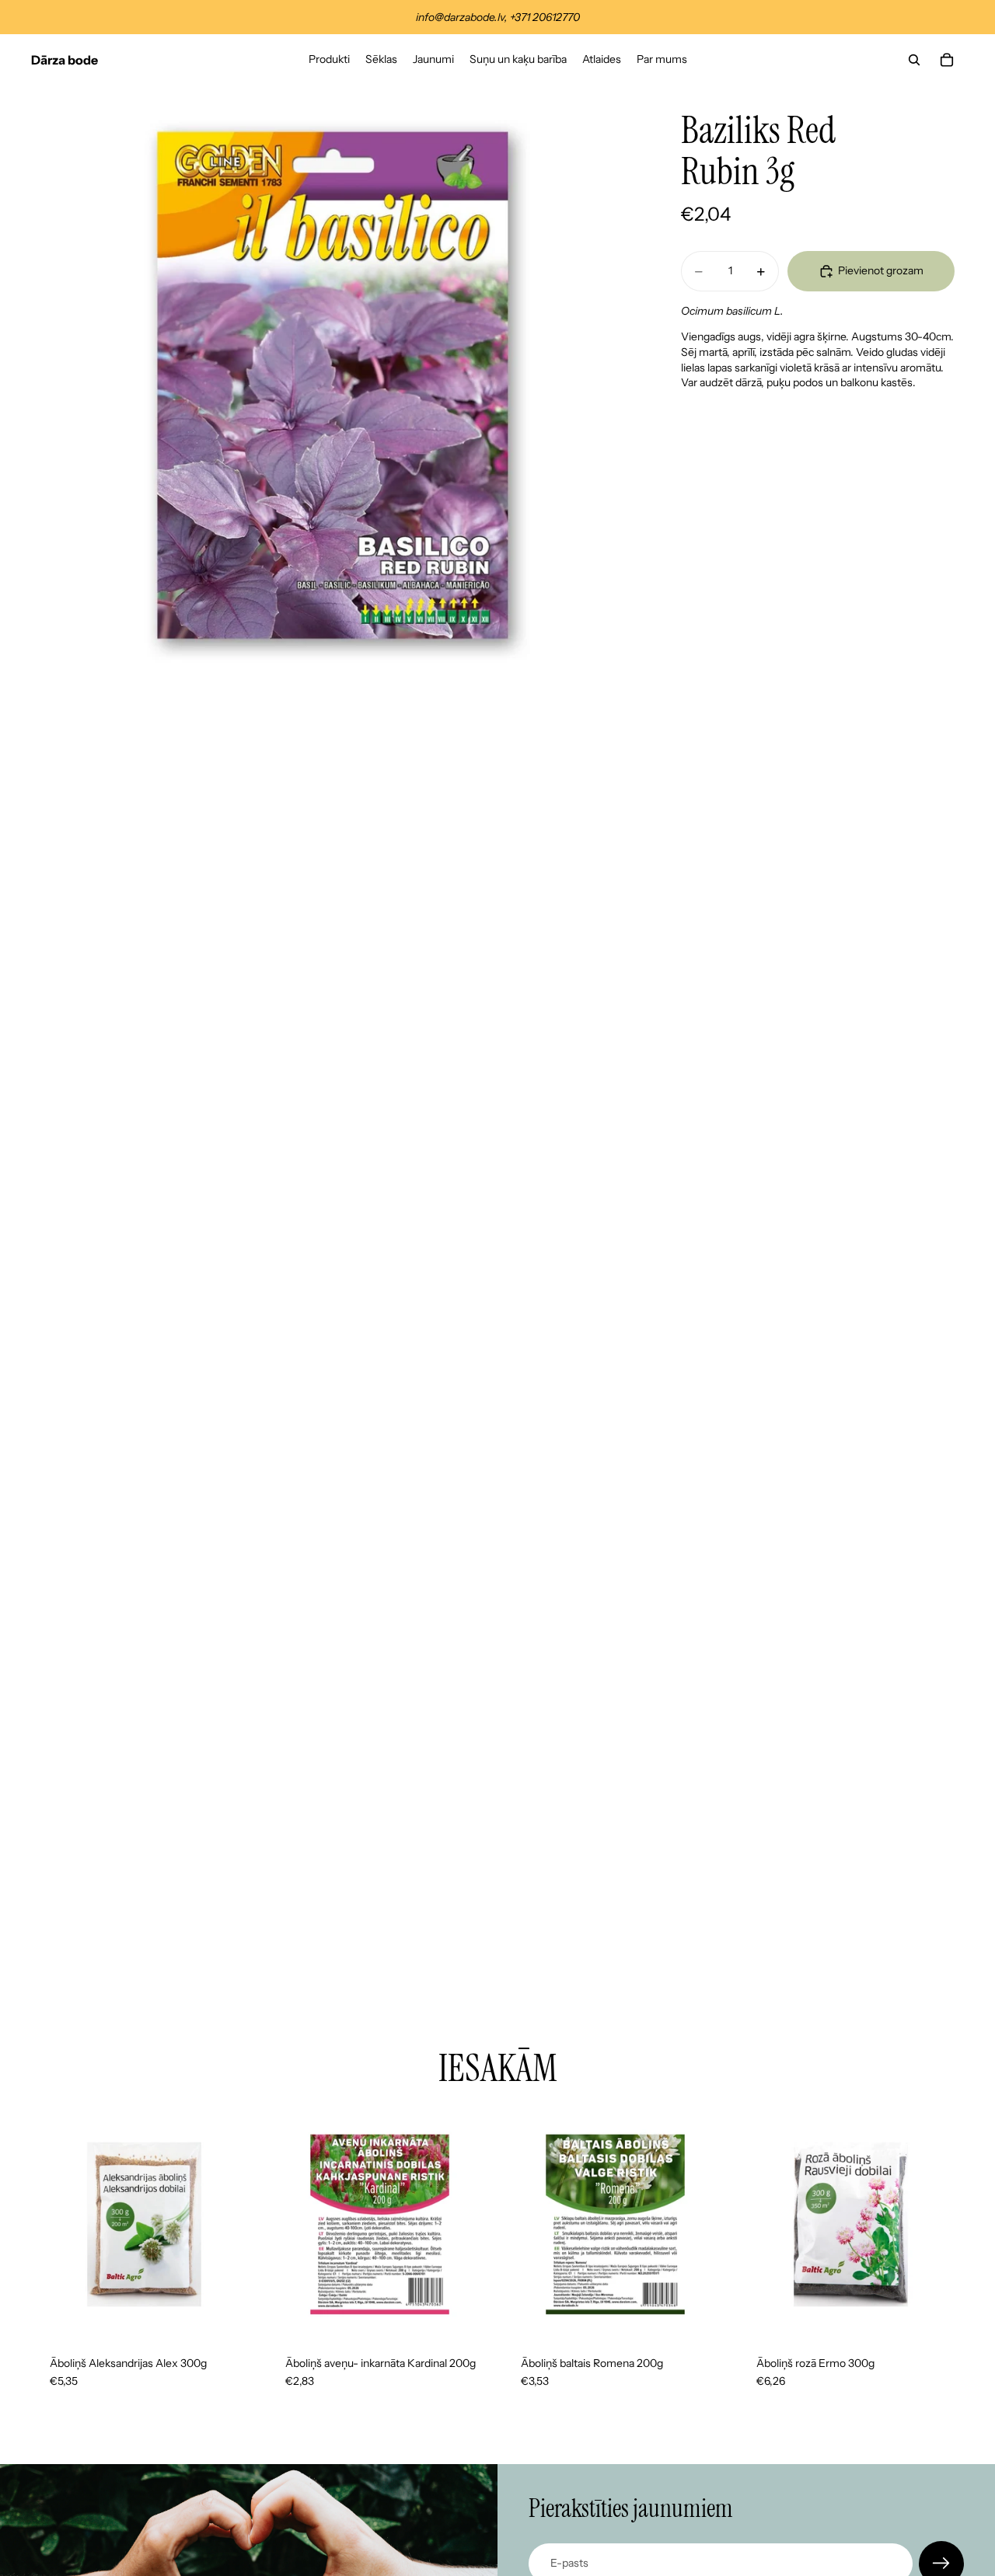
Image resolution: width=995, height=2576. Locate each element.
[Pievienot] (233, 2313)
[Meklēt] (914, 60)
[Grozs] (947, 60)
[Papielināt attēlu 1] (333, 387)
